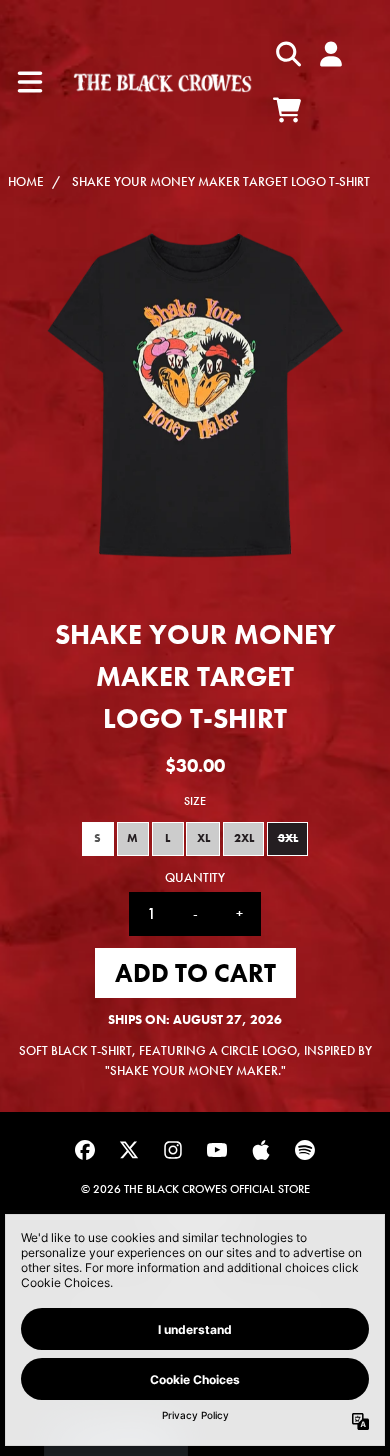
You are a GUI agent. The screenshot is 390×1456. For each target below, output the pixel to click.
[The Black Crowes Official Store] (162, 82)
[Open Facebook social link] (85, 1150)
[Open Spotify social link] (305, 1150)
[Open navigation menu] (30, 82)
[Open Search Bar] (287, 54)
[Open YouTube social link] (217, 1150)
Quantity (195, 877)
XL (203, 838)
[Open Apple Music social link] (261, 1150)
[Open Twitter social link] (129, 1150)
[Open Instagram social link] (173, 1150)
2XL (244, 838)
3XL (288, 838)
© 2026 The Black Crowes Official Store (195, 1189)
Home (26, 181)
